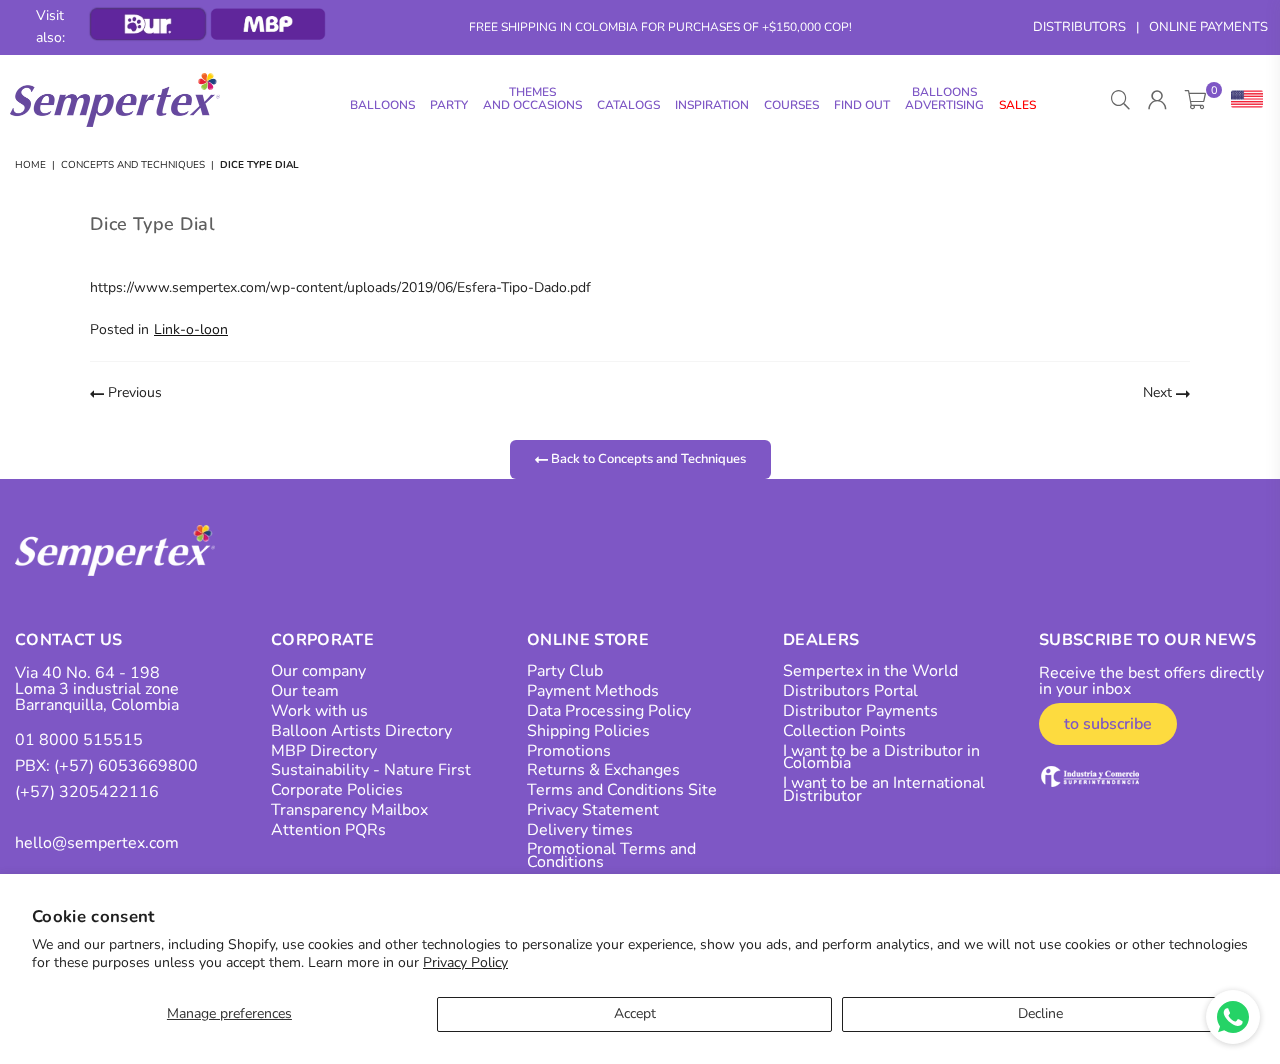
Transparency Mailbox (349, 810)
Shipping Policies (588, 731)
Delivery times (580, 830)
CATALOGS (628, 105)
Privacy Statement (593, 810)
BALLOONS (382, 105)
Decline (1040, 1013)
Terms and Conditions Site (622, 790)
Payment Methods (593, 691)
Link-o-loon (191, 329)
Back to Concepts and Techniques (647, 458)
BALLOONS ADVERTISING (944, 98)
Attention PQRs (328, 830)
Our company (318, 671)
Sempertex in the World (870, 671)
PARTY (449, 105)
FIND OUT (862, 105)
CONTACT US (68, 640)
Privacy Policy (465, 962)
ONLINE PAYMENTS (1208, 27)
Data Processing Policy (609, 711)
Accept (635, 1013)
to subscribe (1108, 724)
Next (1159, 392)
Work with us (319, 711)
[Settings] (1242, 100)
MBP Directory (324, 751)
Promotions (569, 751)
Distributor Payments (860, 711)
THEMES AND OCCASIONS (532, 98)
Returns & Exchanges (603, 770)
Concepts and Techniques (133, 165)
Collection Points (844, 731)
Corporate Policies (337, 790)
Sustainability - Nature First (371, 770)
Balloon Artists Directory (361, 731)
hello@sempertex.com (97, 843)
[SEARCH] (1120, 100)
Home (30, 165)
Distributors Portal (850, 691)
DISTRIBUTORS (1079, 27)
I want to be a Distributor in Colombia (881, 757)
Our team (305, 691)
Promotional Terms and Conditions (611, 855)
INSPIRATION (712, 105)
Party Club (565, 671)
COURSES (791, 105)
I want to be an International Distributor (884, 789)
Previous (133, 392)
